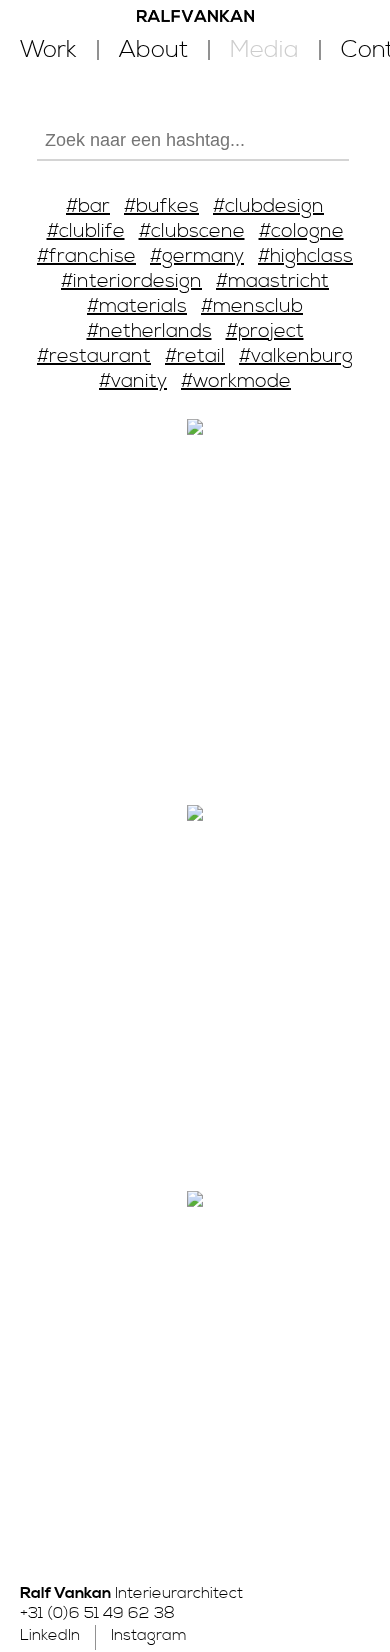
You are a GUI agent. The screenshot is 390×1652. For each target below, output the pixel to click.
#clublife (86, 231)
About (153, 50)
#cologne (301, 231)
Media (264, 50)
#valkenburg (296, 356)
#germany (197, 256)
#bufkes (161, 206)
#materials (137, 306)
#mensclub (252, 306)
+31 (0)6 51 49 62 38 (97, 1613)
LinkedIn (50, 1635)
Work (48, 50)
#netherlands (149, 331)
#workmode (236, 381)
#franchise (86, 256)
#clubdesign (268, 206)
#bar (88, 206)
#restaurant (94, 356)
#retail (195, 356)
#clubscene (192, 231)
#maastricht (272, 281)
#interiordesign (131, 281)
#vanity (133, 381)
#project (265, 331)
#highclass (305, 256)
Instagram (149, 1635)
